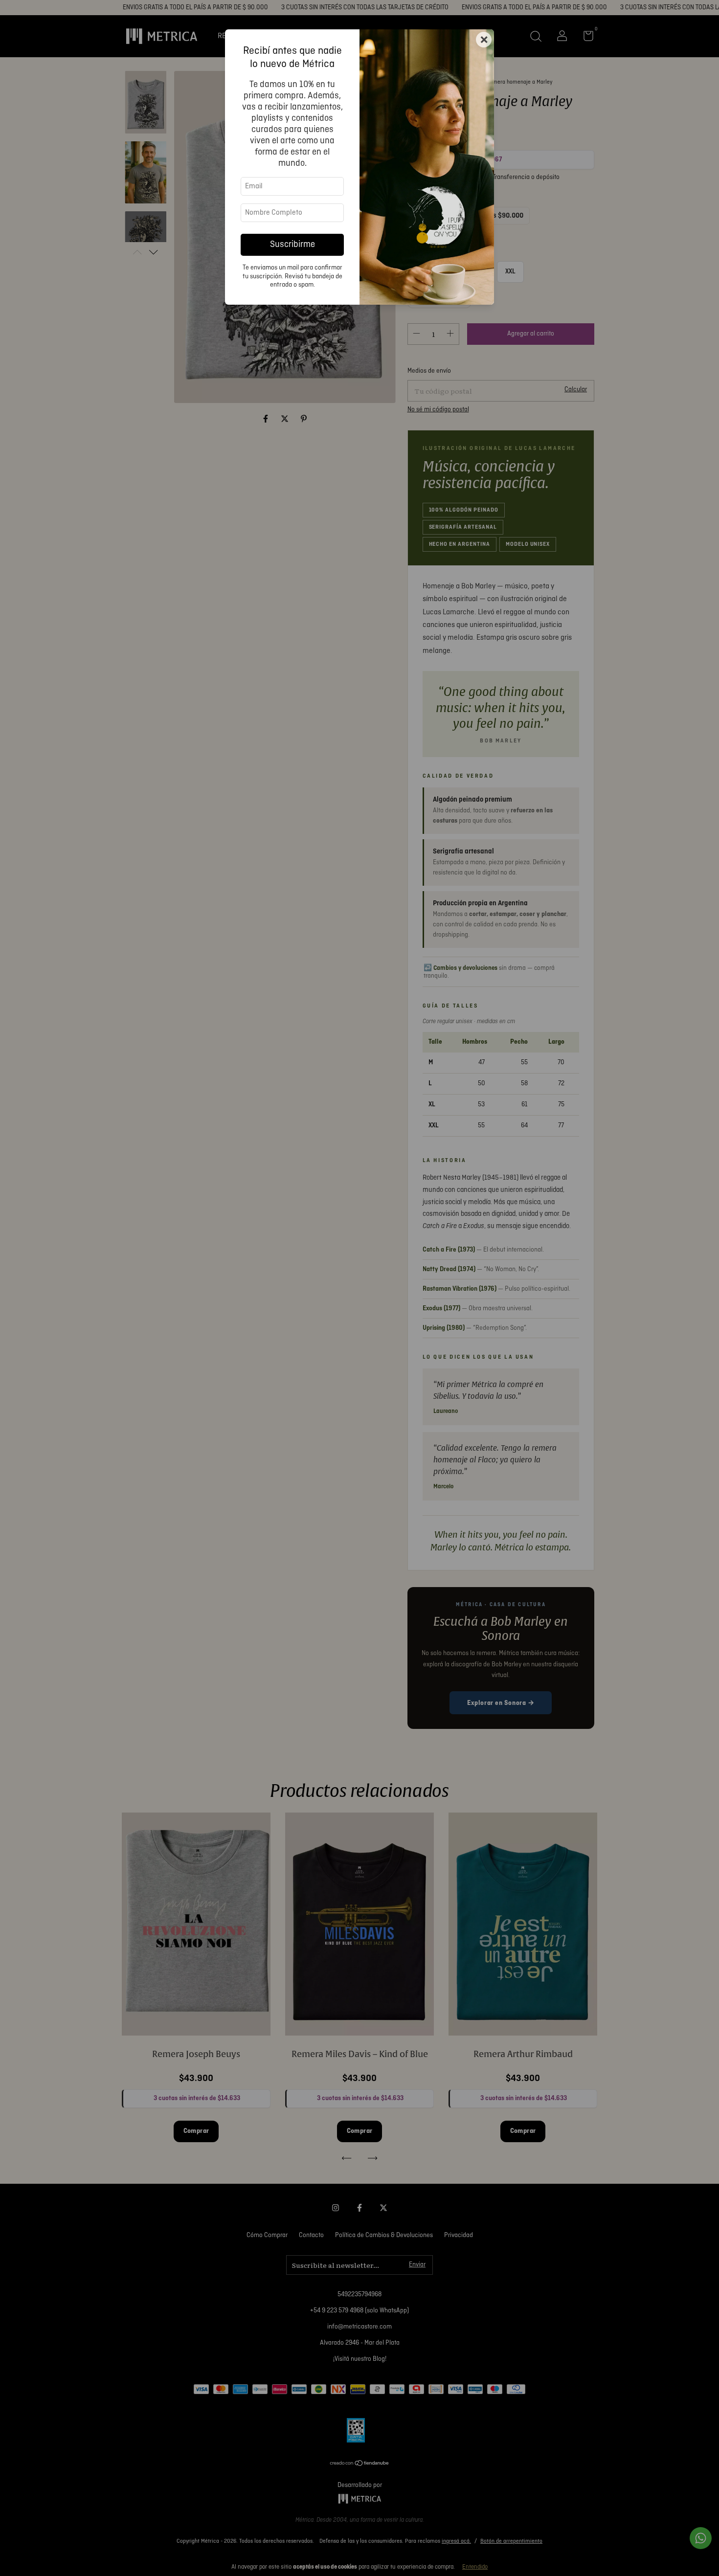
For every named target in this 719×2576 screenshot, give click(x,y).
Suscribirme (292, 245)
